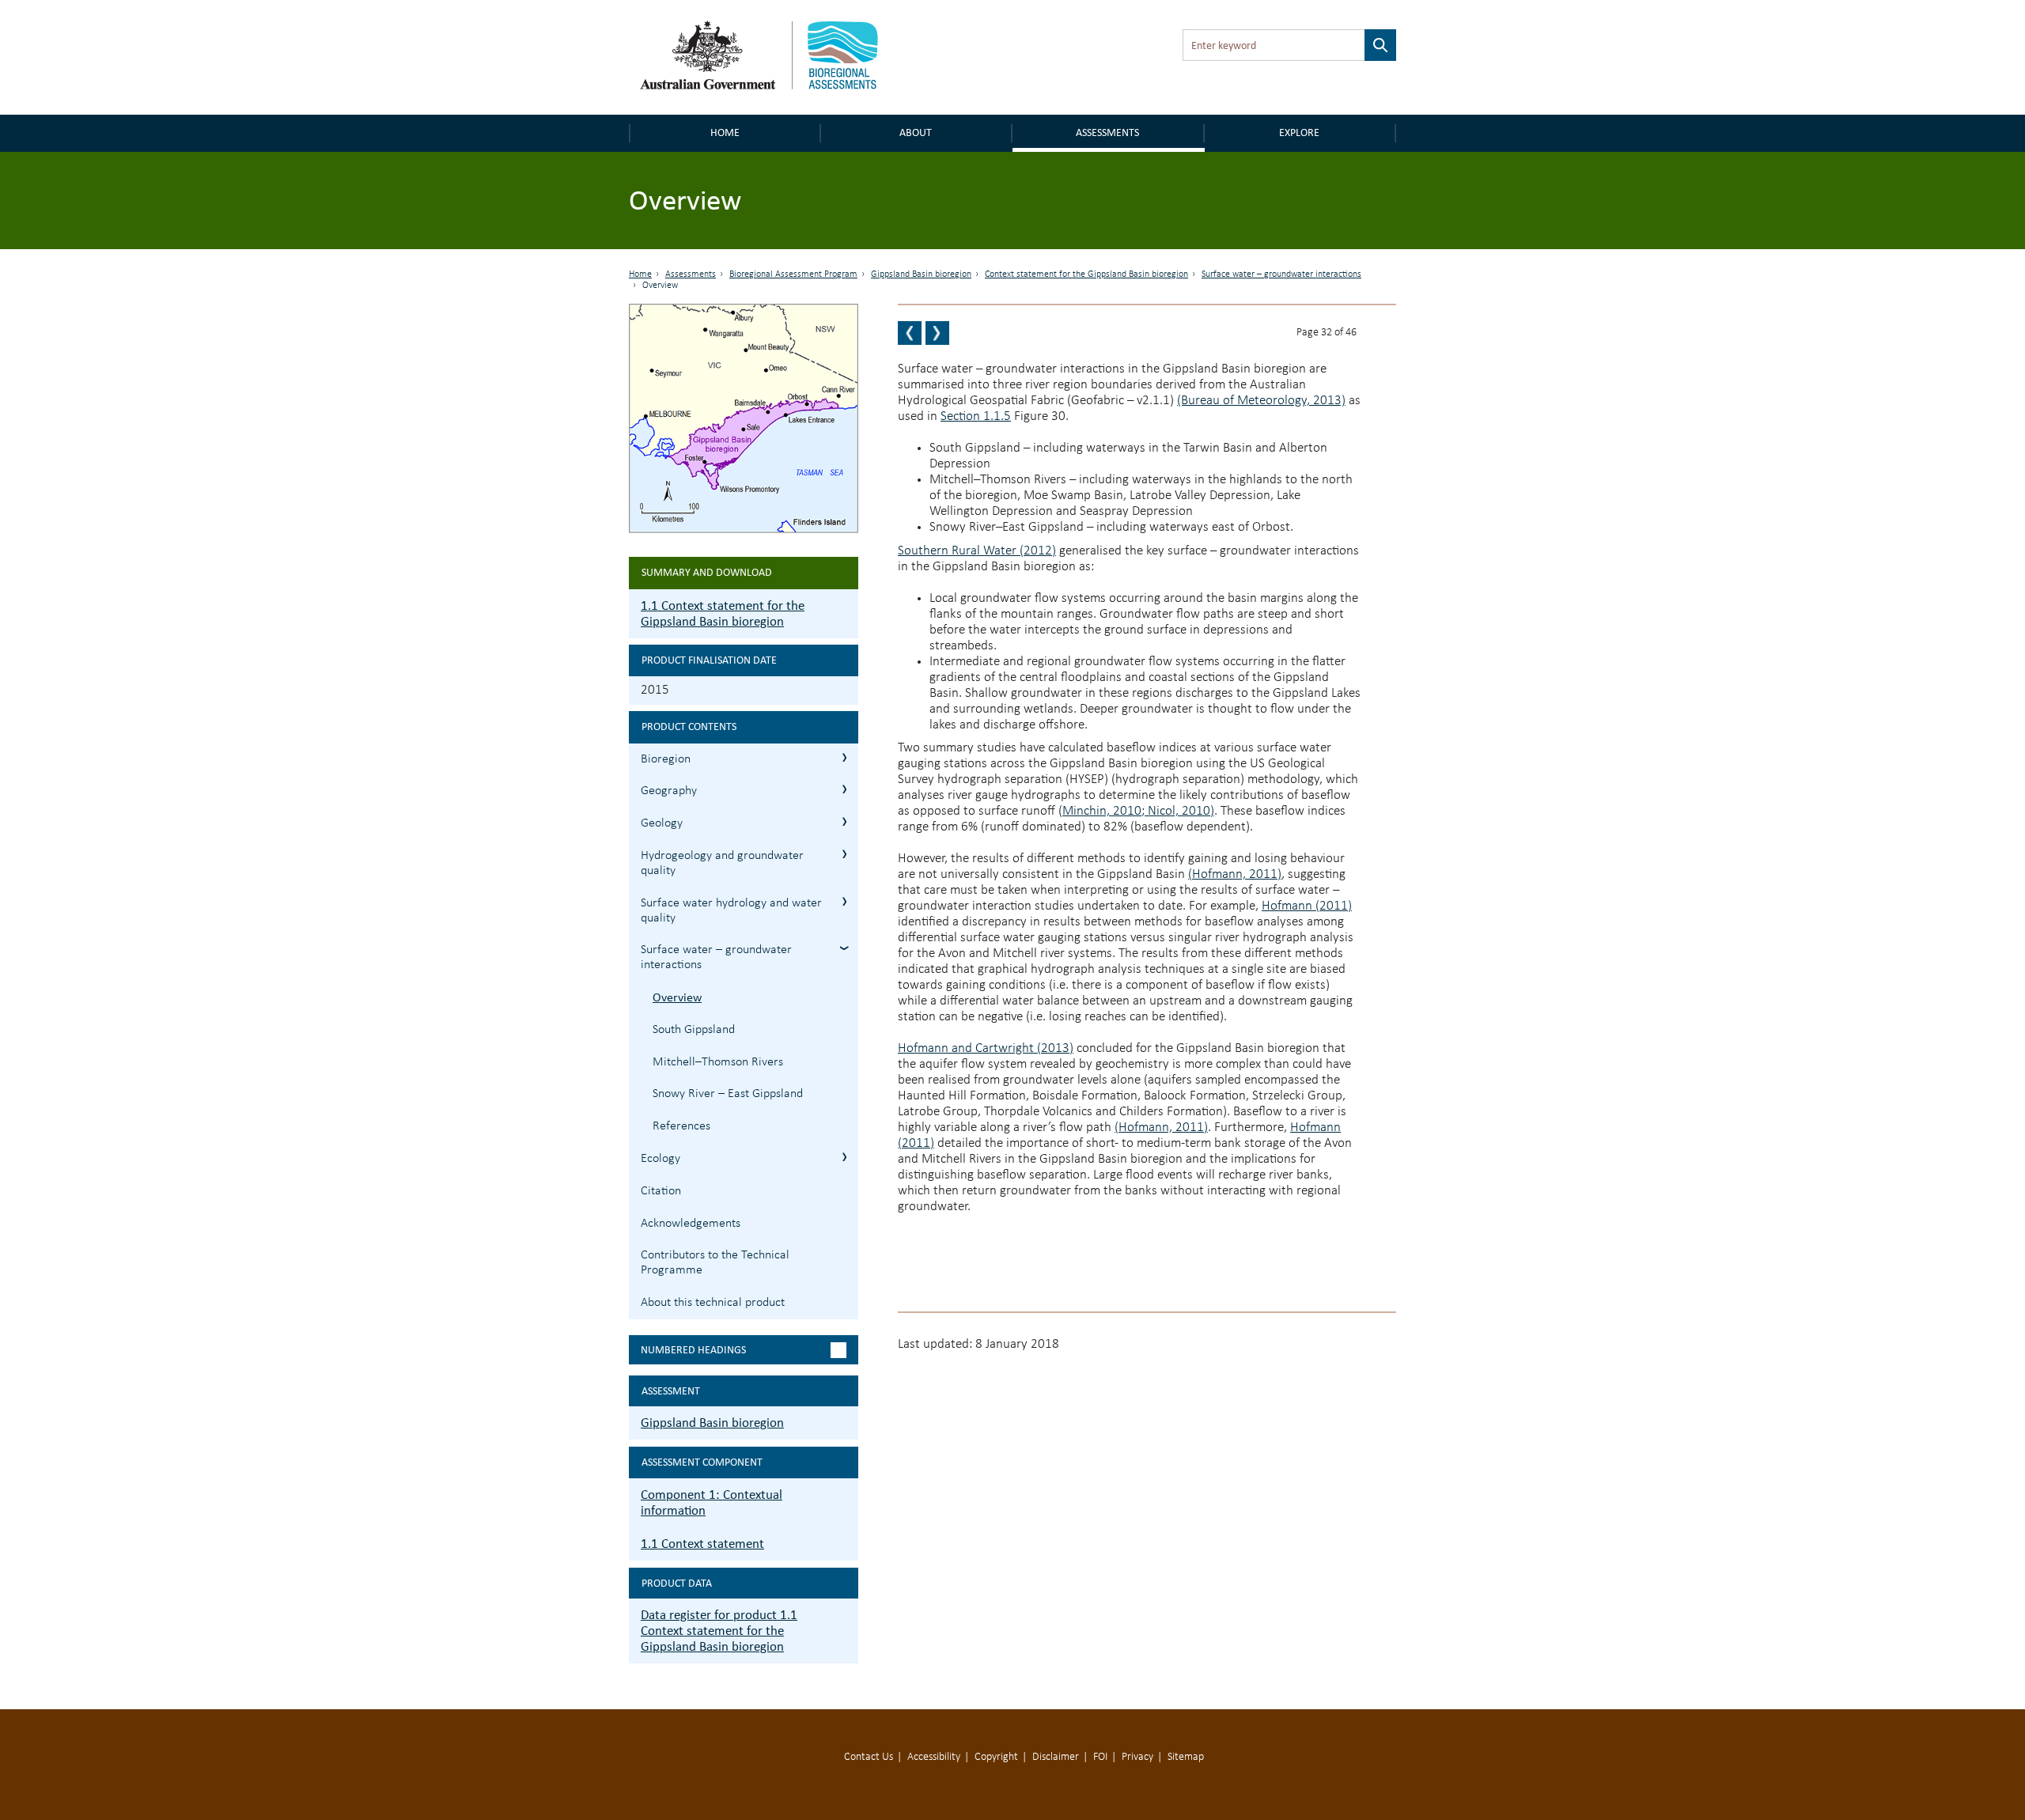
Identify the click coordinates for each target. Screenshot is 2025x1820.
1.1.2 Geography (844, 789)
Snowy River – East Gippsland (728, 1094)
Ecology (660, 1159)
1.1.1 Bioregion (844, 757)
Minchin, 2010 (1102, 811)
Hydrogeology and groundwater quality (722, 863)
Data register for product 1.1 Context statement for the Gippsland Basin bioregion (719, 1631)
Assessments (1107, 132)
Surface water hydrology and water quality (731, 911)
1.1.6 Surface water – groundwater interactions (844, 948)
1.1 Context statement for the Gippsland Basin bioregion (723, 613)
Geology (662, 823)
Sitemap (1186, 1757)
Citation (661, 1191)
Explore (1299, 132)
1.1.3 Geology (844, 821)
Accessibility (934, 1757)
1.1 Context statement (702, 1544)
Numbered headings (693, 1350)
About (916, 132)
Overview (677, 997)
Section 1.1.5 (976, 416)
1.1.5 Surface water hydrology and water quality (844, 901)
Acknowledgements (691, 1224)
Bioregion (666, 759)
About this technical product (713, 1303)
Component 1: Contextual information (712, 1502)
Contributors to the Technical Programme (715, 1263)
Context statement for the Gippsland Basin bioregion (1086, 274)
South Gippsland (694, 1030)
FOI (1100, 1757)
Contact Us (869, 1757)
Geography (669, 791)
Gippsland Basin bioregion (921, 274)
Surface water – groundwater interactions (1281, 274)
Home (725, 132)
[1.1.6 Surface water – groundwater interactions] (910, 333)
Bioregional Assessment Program (793, 274)
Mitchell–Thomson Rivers (718, 1062)
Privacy (1137, 1757)
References (681, 1126)
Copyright (996, 1757)
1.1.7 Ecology (844, 1157)
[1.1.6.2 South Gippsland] (937, 333)
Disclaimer (1056, 1757)
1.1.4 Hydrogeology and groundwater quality (844, 854)
